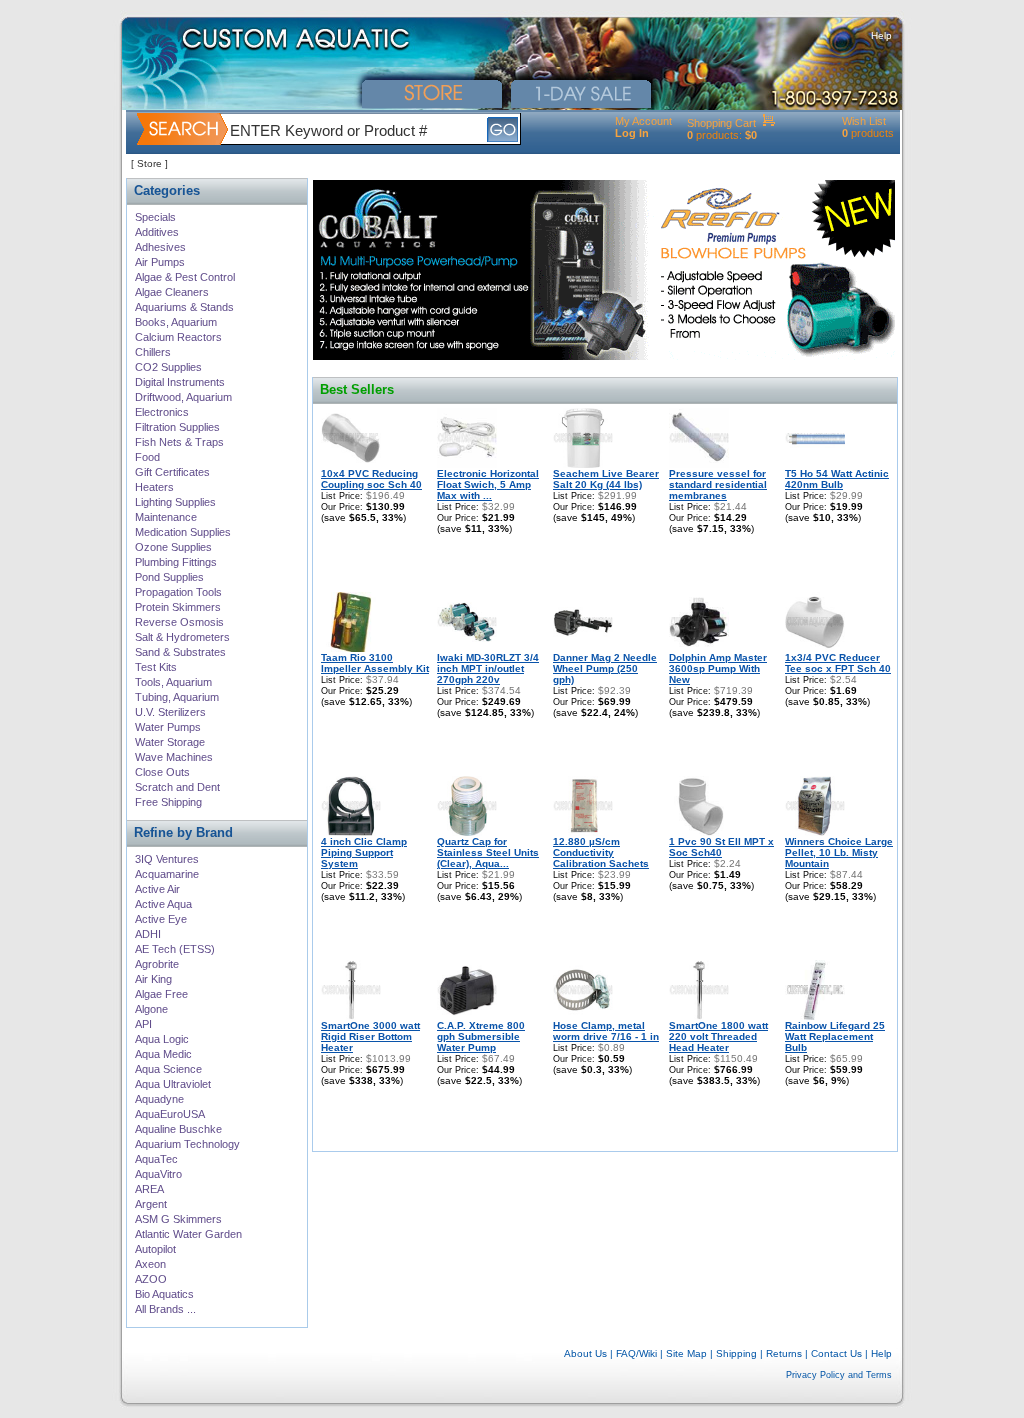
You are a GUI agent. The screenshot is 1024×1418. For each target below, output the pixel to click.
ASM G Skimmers (178, 1219)
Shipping (736, 1353)
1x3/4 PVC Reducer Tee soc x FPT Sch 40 (838, 663)
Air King (153, 979)
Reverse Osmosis (179, 622)
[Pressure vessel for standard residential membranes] (699, 464)
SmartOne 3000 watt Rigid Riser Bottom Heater (370, 1036)
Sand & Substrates (180, 652)
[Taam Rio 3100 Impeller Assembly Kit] (351, 648)
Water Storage (170, 742)
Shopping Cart (721, 123)
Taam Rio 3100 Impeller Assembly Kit (375, 663)
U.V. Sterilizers (170, 712)
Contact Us (836, 1353)
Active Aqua (163, 904)
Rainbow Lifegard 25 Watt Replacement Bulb (835, 1036)
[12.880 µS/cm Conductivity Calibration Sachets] (583, 832)
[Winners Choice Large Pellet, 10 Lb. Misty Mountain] (815, 832)
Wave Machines (174, 757)
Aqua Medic (163, 1054)
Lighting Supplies (175, 502)
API (143, 1024)
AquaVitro (158, 1174)
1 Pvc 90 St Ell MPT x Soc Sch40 (721, 847)
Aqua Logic (162, 1039)
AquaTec (156, 1159)
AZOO (151, 1279)
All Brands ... (165, 1309)
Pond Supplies (169, 577)
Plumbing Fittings (176, 562)
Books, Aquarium (176, 322)
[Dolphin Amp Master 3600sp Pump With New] (699, 648)
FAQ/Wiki (636, 1353)
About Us (585, 1353)
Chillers (153, 352)
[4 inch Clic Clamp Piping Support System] (351, 832)
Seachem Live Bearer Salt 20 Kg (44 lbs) (606, 479)
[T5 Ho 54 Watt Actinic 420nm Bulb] (815, 464)
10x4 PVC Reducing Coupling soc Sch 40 (371, 479)
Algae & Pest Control (185, 277)
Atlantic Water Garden (188, 1234)
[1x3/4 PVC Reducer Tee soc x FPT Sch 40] (815, 648)
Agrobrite (157, 964)
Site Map (686, 1353)
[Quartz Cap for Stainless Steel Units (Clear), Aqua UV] (467, 832)
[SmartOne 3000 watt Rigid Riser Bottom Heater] (351, 1016)
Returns (784, 1353)
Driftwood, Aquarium (183, 397)
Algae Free (161, 994)
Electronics (162, 412)
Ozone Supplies (173, 547)
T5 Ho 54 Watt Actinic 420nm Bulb (837, 479)
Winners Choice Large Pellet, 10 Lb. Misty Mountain (839, 852)
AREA (149, 1189)
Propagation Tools (178, 592)
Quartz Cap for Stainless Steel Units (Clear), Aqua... (488, 852)
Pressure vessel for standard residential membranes (718, 484)
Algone (151, 1009)
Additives (157, 232)
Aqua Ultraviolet (173, 1084)
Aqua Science (168, 1069)
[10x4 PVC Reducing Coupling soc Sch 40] (351, 464)
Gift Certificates (172, 472)
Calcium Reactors (178, 337)
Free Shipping (168, 802)
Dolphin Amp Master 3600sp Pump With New (718, 668)
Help (881, 35)
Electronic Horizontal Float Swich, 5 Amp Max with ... (488, 484)
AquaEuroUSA (170, 1114)
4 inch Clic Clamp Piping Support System (364, 852)
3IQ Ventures (167, 859)
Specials (155, 217)
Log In (632, 133)
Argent (151, 1204)
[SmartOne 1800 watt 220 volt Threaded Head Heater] (699, 1016)
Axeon (150, 1264)
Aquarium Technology (187, 1144)
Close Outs (162, 772)
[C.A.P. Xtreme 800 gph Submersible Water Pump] (467, 1016)
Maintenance (166, 517)
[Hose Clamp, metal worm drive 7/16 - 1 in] (583, 1016)
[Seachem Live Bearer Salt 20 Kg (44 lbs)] (583, 464)
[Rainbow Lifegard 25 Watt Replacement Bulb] (815, 1016)
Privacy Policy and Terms (839, 1375)
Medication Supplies (183, 532)
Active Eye (161, 919)
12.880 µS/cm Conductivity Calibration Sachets (601, 852)
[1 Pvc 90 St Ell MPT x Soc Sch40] (699, 832)
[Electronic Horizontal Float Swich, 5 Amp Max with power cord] (467, 464)
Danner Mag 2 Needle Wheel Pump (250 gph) (605, 668)
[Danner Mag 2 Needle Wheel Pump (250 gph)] (583, 648)
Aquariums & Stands (184, 307)
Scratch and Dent (177, 787)
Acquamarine (167, 874)
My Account (643, 121)
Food (147, 457)
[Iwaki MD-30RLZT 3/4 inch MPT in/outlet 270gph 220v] (467, 648)
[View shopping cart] (768, 123)
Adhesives (160, 247)
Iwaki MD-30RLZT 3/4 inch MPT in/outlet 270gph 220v (488, 668)
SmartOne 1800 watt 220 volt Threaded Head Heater (718, 1036)
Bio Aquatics (164, 1294)
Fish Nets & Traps (179, 442)
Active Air (157, 889)
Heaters (154, 487)
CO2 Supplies (168, 367)
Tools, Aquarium (173, 682)
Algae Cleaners (172, 292)
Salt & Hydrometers (182, 637)
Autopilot (155, 1249)
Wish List (864, 121)
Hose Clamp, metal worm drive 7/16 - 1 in (606, 1031)
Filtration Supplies (177, 427)
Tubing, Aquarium (177, 697)
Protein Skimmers (178, 607)
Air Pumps (160, 262)
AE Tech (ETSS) (175, 949)
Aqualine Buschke (178, 1129)
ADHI (148, 934)
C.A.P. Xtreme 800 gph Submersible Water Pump (481, 1036)
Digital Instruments (180, 382)
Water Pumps (168, 727)
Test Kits (156, 667)
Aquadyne (159, 1099)
